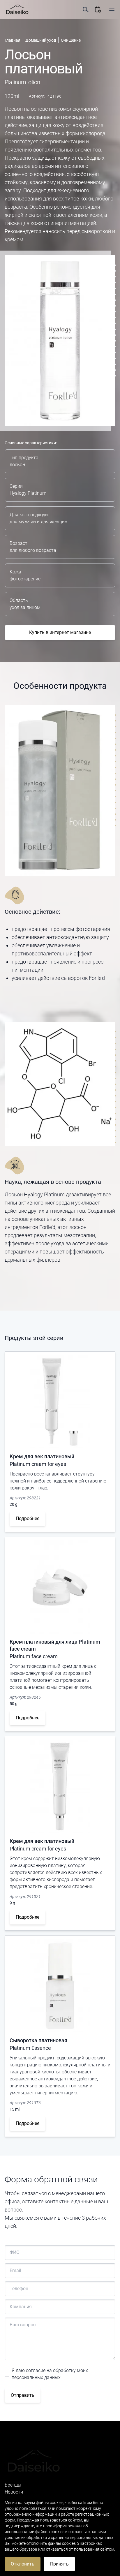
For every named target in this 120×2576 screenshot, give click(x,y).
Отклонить (23, 2564)
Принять (59, 2564)
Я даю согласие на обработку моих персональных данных (50, 2374)
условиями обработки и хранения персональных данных (59, 2538)
